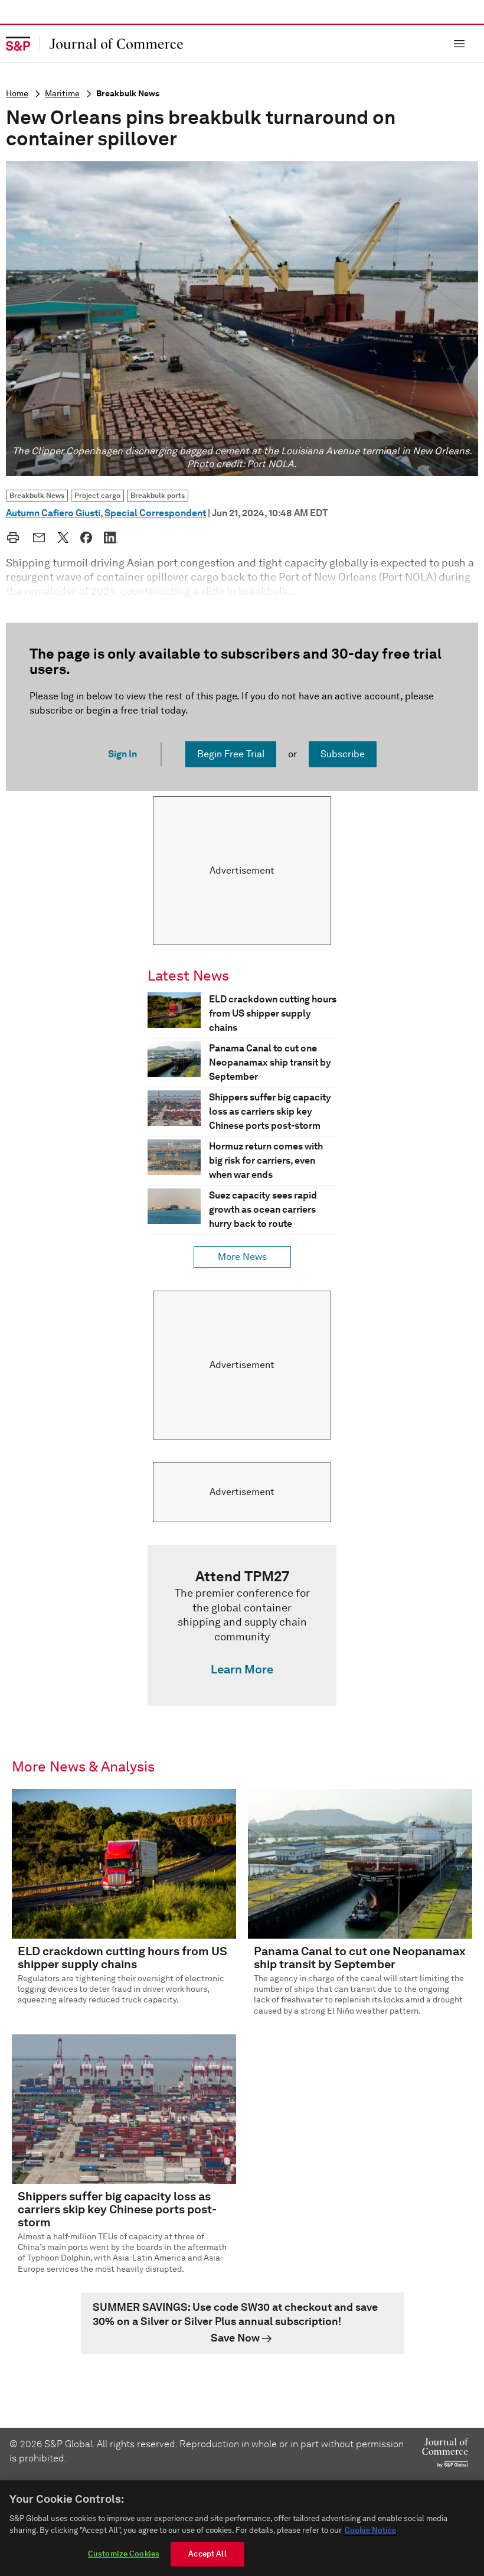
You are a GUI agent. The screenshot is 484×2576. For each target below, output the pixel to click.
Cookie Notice (370, 2530)
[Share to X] (63, 538)
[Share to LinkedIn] (111, 538)
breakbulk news (128, 94)
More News (242, 1257)
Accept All (207, 2554)
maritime (62, 94)
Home (17, 94)
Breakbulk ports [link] (158, 495)
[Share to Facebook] (86, 538)
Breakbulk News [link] (37, 495)
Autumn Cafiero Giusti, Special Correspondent (106, 513)
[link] (242, 1626)
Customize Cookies (124, 2554)
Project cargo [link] (97, 495)
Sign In (122, 754)
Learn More (242, 1669)
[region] (242, 2528)
